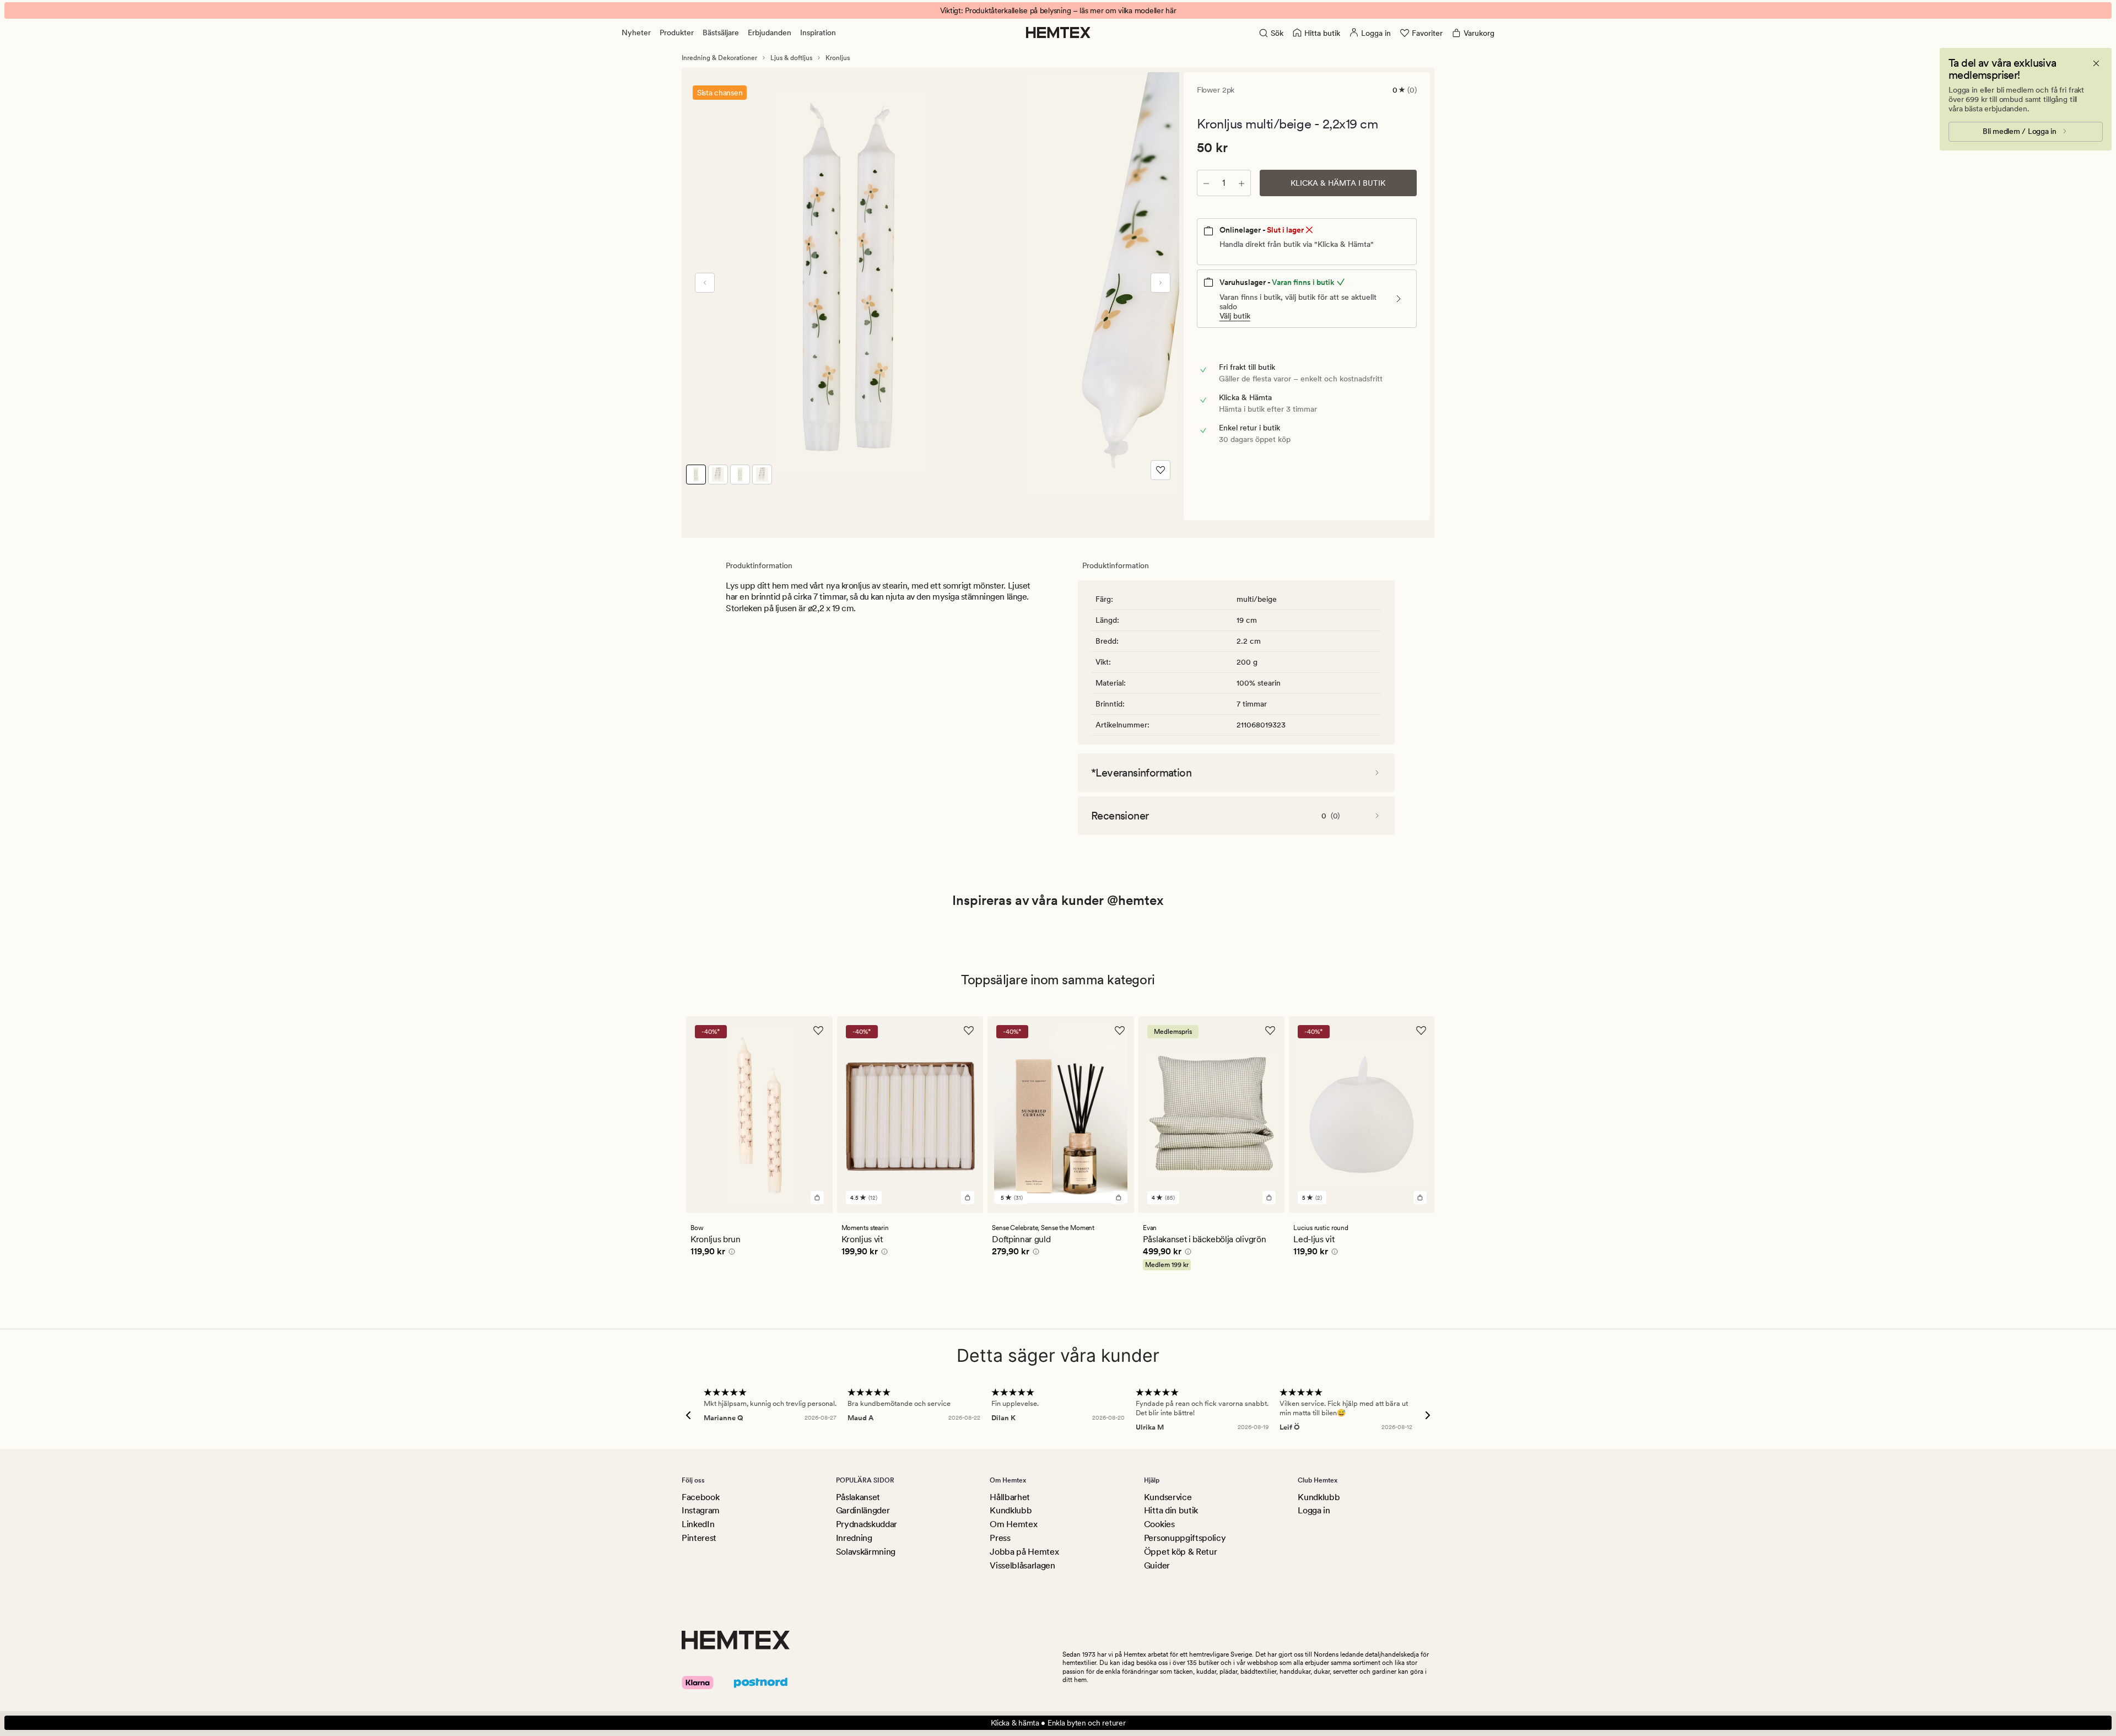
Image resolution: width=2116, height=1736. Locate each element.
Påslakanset (858, 1497)
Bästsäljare (721, 33)
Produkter (677, 33)
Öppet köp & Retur (1181, 1552)
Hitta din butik (1171, 1510)
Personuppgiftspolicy (1185, 1538)
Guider (1157, 1565)
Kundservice (1168, 1497)
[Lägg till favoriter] (1160, 470)
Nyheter (636, 33)
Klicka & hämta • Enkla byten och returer (1058, 1723)
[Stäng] (2096, 63)
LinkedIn (698, 1524)
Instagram (701, 1510)
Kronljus (838, 58)
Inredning (854, 1538)
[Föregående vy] (705, 283)
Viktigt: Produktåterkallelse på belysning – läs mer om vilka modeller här (1058, 10)
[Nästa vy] (1160, 283)
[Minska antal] (1206, 183)
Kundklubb (1011, 1510)
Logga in (1314, 1510)
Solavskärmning (866, 1552)
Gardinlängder (863, 1510)
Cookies (1159, 1524)
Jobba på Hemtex (1024, 1552)
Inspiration (818, 33)
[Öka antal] (1241, 183)
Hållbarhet (1010, 1497)
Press (1000, 1538)
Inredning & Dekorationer (719, 58)
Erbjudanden (770, 33)
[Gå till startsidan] (1058, 33)
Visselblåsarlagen (1022, 1565)
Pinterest (699, 1538)
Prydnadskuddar (867, 1524)
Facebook (700, 1497)
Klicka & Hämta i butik (1338, 183)
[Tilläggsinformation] (730, 1253)
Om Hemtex (1013, 1524)
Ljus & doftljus (791, 58)
